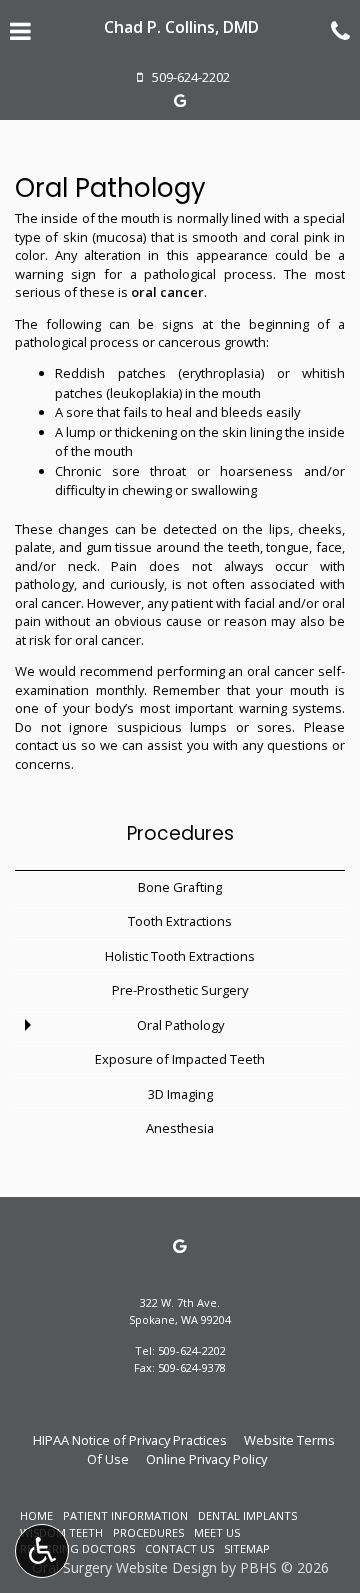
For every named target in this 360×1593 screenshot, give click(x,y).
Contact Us (179, 1548)
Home (36, 1515)
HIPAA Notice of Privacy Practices (130, 1440)
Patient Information (125, 1515)
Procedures (180, 833)
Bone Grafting (180, 887)
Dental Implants (247, 1515)
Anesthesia (180, 1128)
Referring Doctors (77, 1548)
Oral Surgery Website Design (124, 1567)
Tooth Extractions (180, 921)
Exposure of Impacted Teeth (180, 1059)
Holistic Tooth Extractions (180, 956)
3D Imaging (180, 1094)
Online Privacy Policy (206, 1459)
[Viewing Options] (42, 1551)
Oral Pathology (180, 1025)
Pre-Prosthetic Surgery (180, 990)
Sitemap (247, 1548)
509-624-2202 (192, 1350)
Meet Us (217, 1532)
